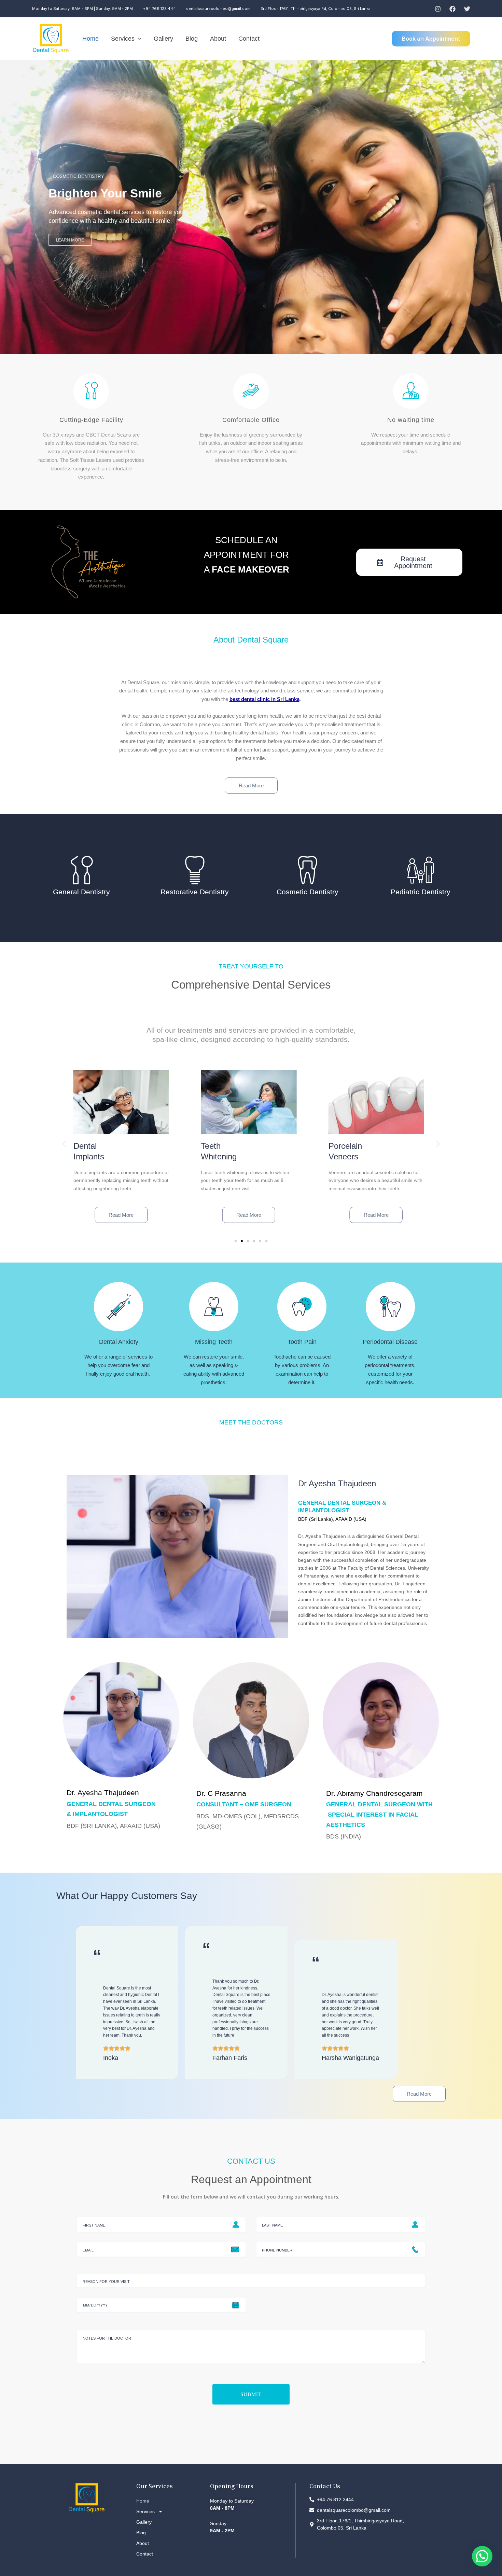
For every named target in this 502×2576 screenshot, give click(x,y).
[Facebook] (452, 9)
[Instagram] (438, 9)
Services (123, 39)
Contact (249, 39)
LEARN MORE (110, 219)
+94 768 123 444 (159, 9)
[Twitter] (467, 9)
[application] (138, 39)
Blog (192, 39)
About (218, 39)
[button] (64, 1144)
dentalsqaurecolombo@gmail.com (218, 9)
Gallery (163, 39)
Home (90, 39)
